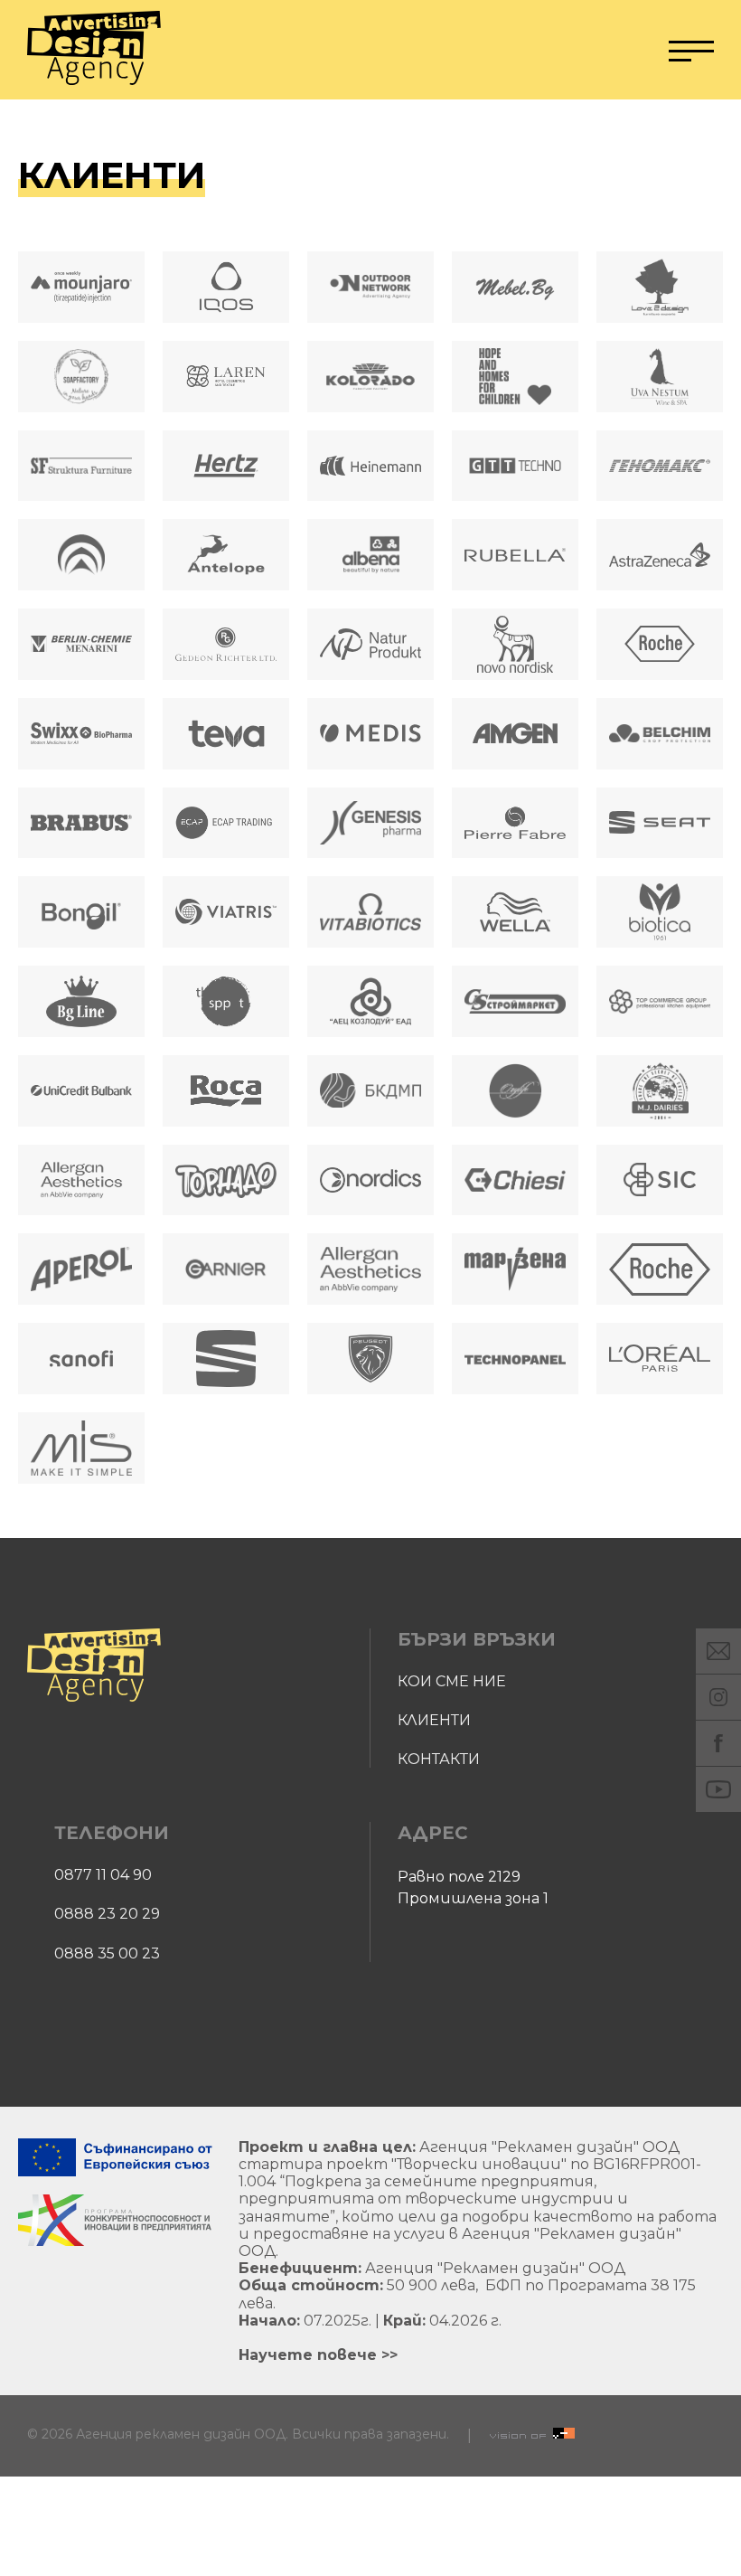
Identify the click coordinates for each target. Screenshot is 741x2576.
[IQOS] (226, 287)
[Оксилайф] (515, 1091)
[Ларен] (226, 377)
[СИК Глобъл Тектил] (660, 1180)
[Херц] (226, 466)
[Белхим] (660, 734)
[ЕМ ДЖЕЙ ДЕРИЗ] (660, 1091)
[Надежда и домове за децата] (515, 377)
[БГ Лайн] (81, 1001)
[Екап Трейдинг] (226, 823)
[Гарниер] (226, 1269)
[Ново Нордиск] (515, 644)
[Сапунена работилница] (81, 377)
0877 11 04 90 (103, 1875)
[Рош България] (660, 1269)
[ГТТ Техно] (515, 466)
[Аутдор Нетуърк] (370, 287)
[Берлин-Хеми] (81, 644)
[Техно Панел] (515, 1359)
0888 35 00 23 (107, 1953)
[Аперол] (81, 1269)
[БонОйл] (81, 912)
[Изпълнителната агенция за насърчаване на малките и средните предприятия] (81, 555)
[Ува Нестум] (660, 377)
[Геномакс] (660, 466)
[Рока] (226, 1091)
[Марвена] (515, 1269)
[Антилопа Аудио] (226, 555)
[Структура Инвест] (81, 466)
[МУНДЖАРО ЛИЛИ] (81, 287)
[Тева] (226, 734)
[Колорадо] (370, 377)
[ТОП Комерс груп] (660, 1001)
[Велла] (515, 912)
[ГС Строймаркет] (515, 1001)
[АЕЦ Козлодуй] (370, 1001)
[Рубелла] (515, 555)
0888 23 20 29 (107, 1914)
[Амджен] (515, 734)
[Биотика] (660, 912)
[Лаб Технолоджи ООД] (81, 1448)
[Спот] (226, 1001)
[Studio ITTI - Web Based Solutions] (532, 2435)
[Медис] (370, 734)
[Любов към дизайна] (660, 287)
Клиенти (434, 1720)
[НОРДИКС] (370, 1180)
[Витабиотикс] (370, 912)
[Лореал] (660, 1359)
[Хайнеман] (370, 466)
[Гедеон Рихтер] (226, 644)
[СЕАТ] (226, 1359)
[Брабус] (81, 823)
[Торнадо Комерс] (226, 1180)
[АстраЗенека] (660, 555)
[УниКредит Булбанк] (81, 1091)
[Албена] (370, 555)
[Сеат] (660, 823)
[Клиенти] (94, 50)
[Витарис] (226, 912)
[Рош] (660, 644)
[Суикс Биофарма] (81, 734)
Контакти (439, 1759)
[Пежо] (370, 1359)
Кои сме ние (452, 1681)
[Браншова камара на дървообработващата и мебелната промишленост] (370, 1091)
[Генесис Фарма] (370, 823)
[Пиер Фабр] (515, 823)
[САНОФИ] (81, 1359)
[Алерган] (81, 1180)
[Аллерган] (370, 1269)
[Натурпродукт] (370, 644)
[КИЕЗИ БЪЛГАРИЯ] (515, 1180)
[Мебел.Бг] (515, 287)
